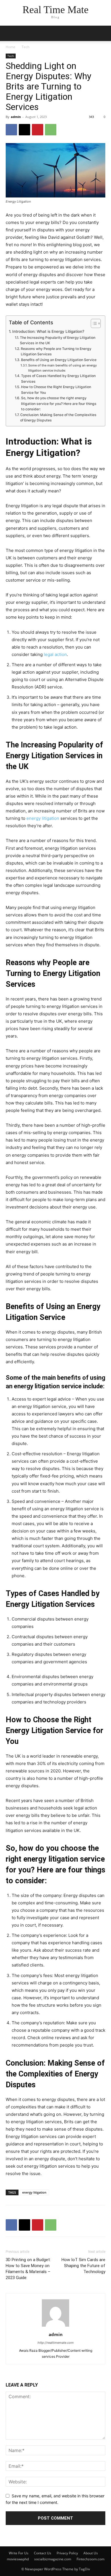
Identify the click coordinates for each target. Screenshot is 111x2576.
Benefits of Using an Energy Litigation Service (59, 360)
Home (11, 47)
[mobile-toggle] (10, 33)
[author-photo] (55, 2327)
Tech (25, 47)
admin (16, 117)
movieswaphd (18, 2559)
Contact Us (43, 2553)
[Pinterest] (38, 130)
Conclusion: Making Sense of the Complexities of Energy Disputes (58, 418)
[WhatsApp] (51, 130)
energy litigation (34, 2192)
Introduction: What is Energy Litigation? (48, 331)
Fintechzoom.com (91, 2559)
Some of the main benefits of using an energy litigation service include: (62, 368)
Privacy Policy (67, 2553)
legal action (55, 654)
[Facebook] (11, 130)
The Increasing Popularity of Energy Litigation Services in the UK (58, 340)
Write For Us (19, 2553)
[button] (103, 33)
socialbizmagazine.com (53, 2559)
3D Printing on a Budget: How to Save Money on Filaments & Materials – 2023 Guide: (28, 2269)
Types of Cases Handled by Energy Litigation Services (58, 379)
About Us (91, 2553)
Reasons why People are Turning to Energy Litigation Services (56, 351)
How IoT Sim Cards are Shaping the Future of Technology (83, 2266)
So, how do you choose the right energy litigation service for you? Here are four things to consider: (59, 403)
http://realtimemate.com (56, 2343)
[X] (24, 130)
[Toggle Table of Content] (93, 323)
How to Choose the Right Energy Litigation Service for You (56, 390)
